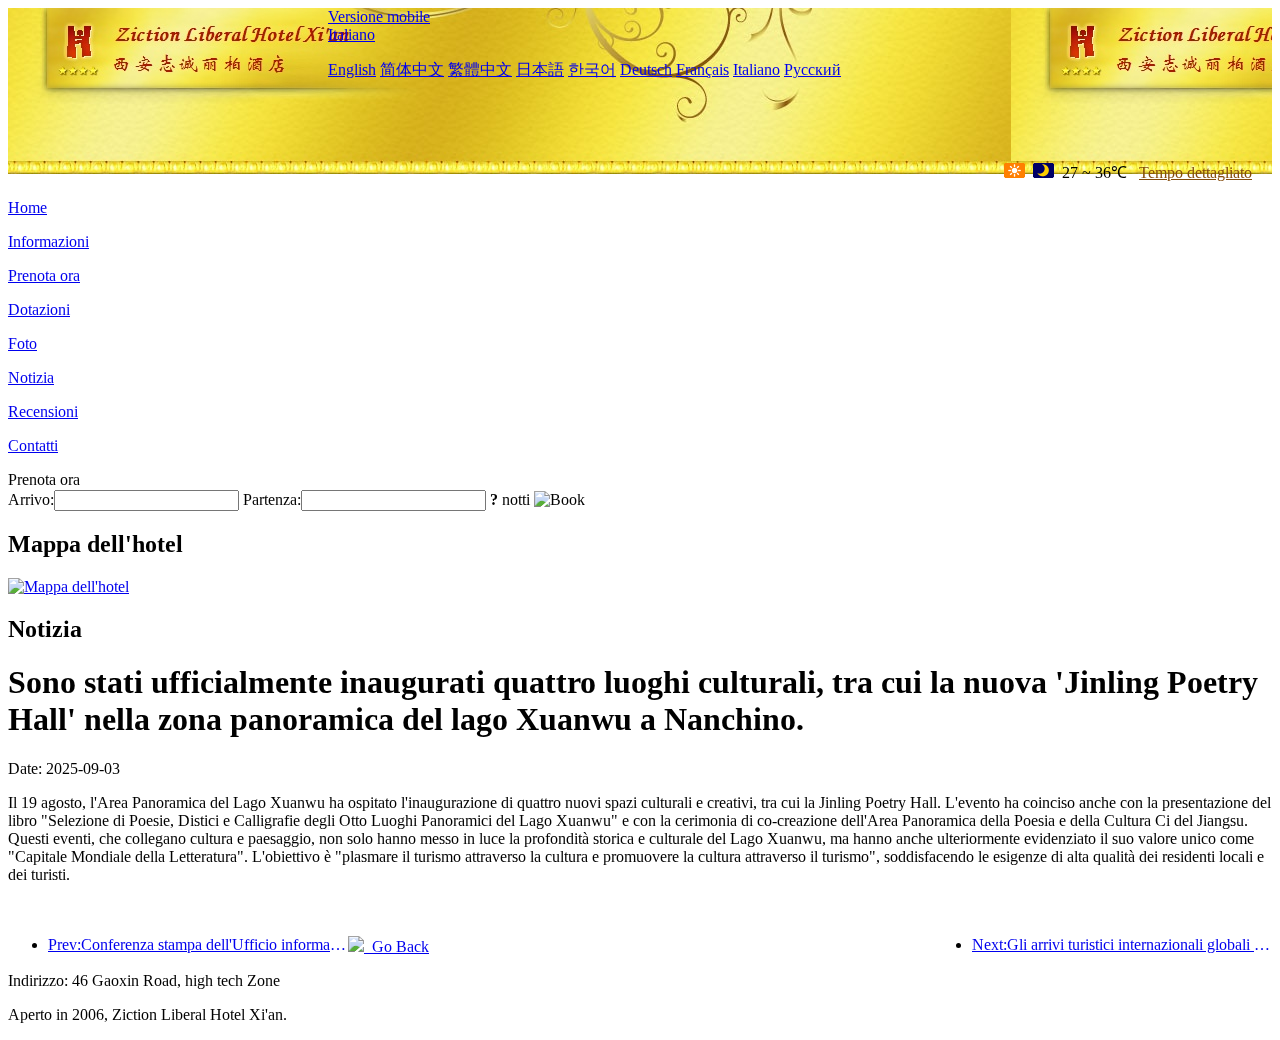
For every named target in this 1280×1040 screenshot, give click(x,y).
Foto (22, 343)
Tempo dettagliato (1195, 172)
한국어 (592, 69)
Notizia (31, 377)
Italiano (351, 34)
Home (27, 207)
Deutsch (646, 69)
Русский (812, 69)
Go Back (396, 946)
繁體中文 (480, 69)
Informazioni (48, 241)
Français (702, 69)
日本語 (540, 69)
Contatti (33, 445)
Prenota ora (44, 275)
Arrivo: (31, 499)
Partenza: (272, 499)
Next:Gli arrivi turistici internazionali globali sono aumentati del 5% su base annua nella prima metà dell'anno (1122, 944)
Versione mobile (379, 16)
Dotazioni (39, 309)
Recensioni (43, 411)
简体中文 (412, 69)
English (352, 69)
